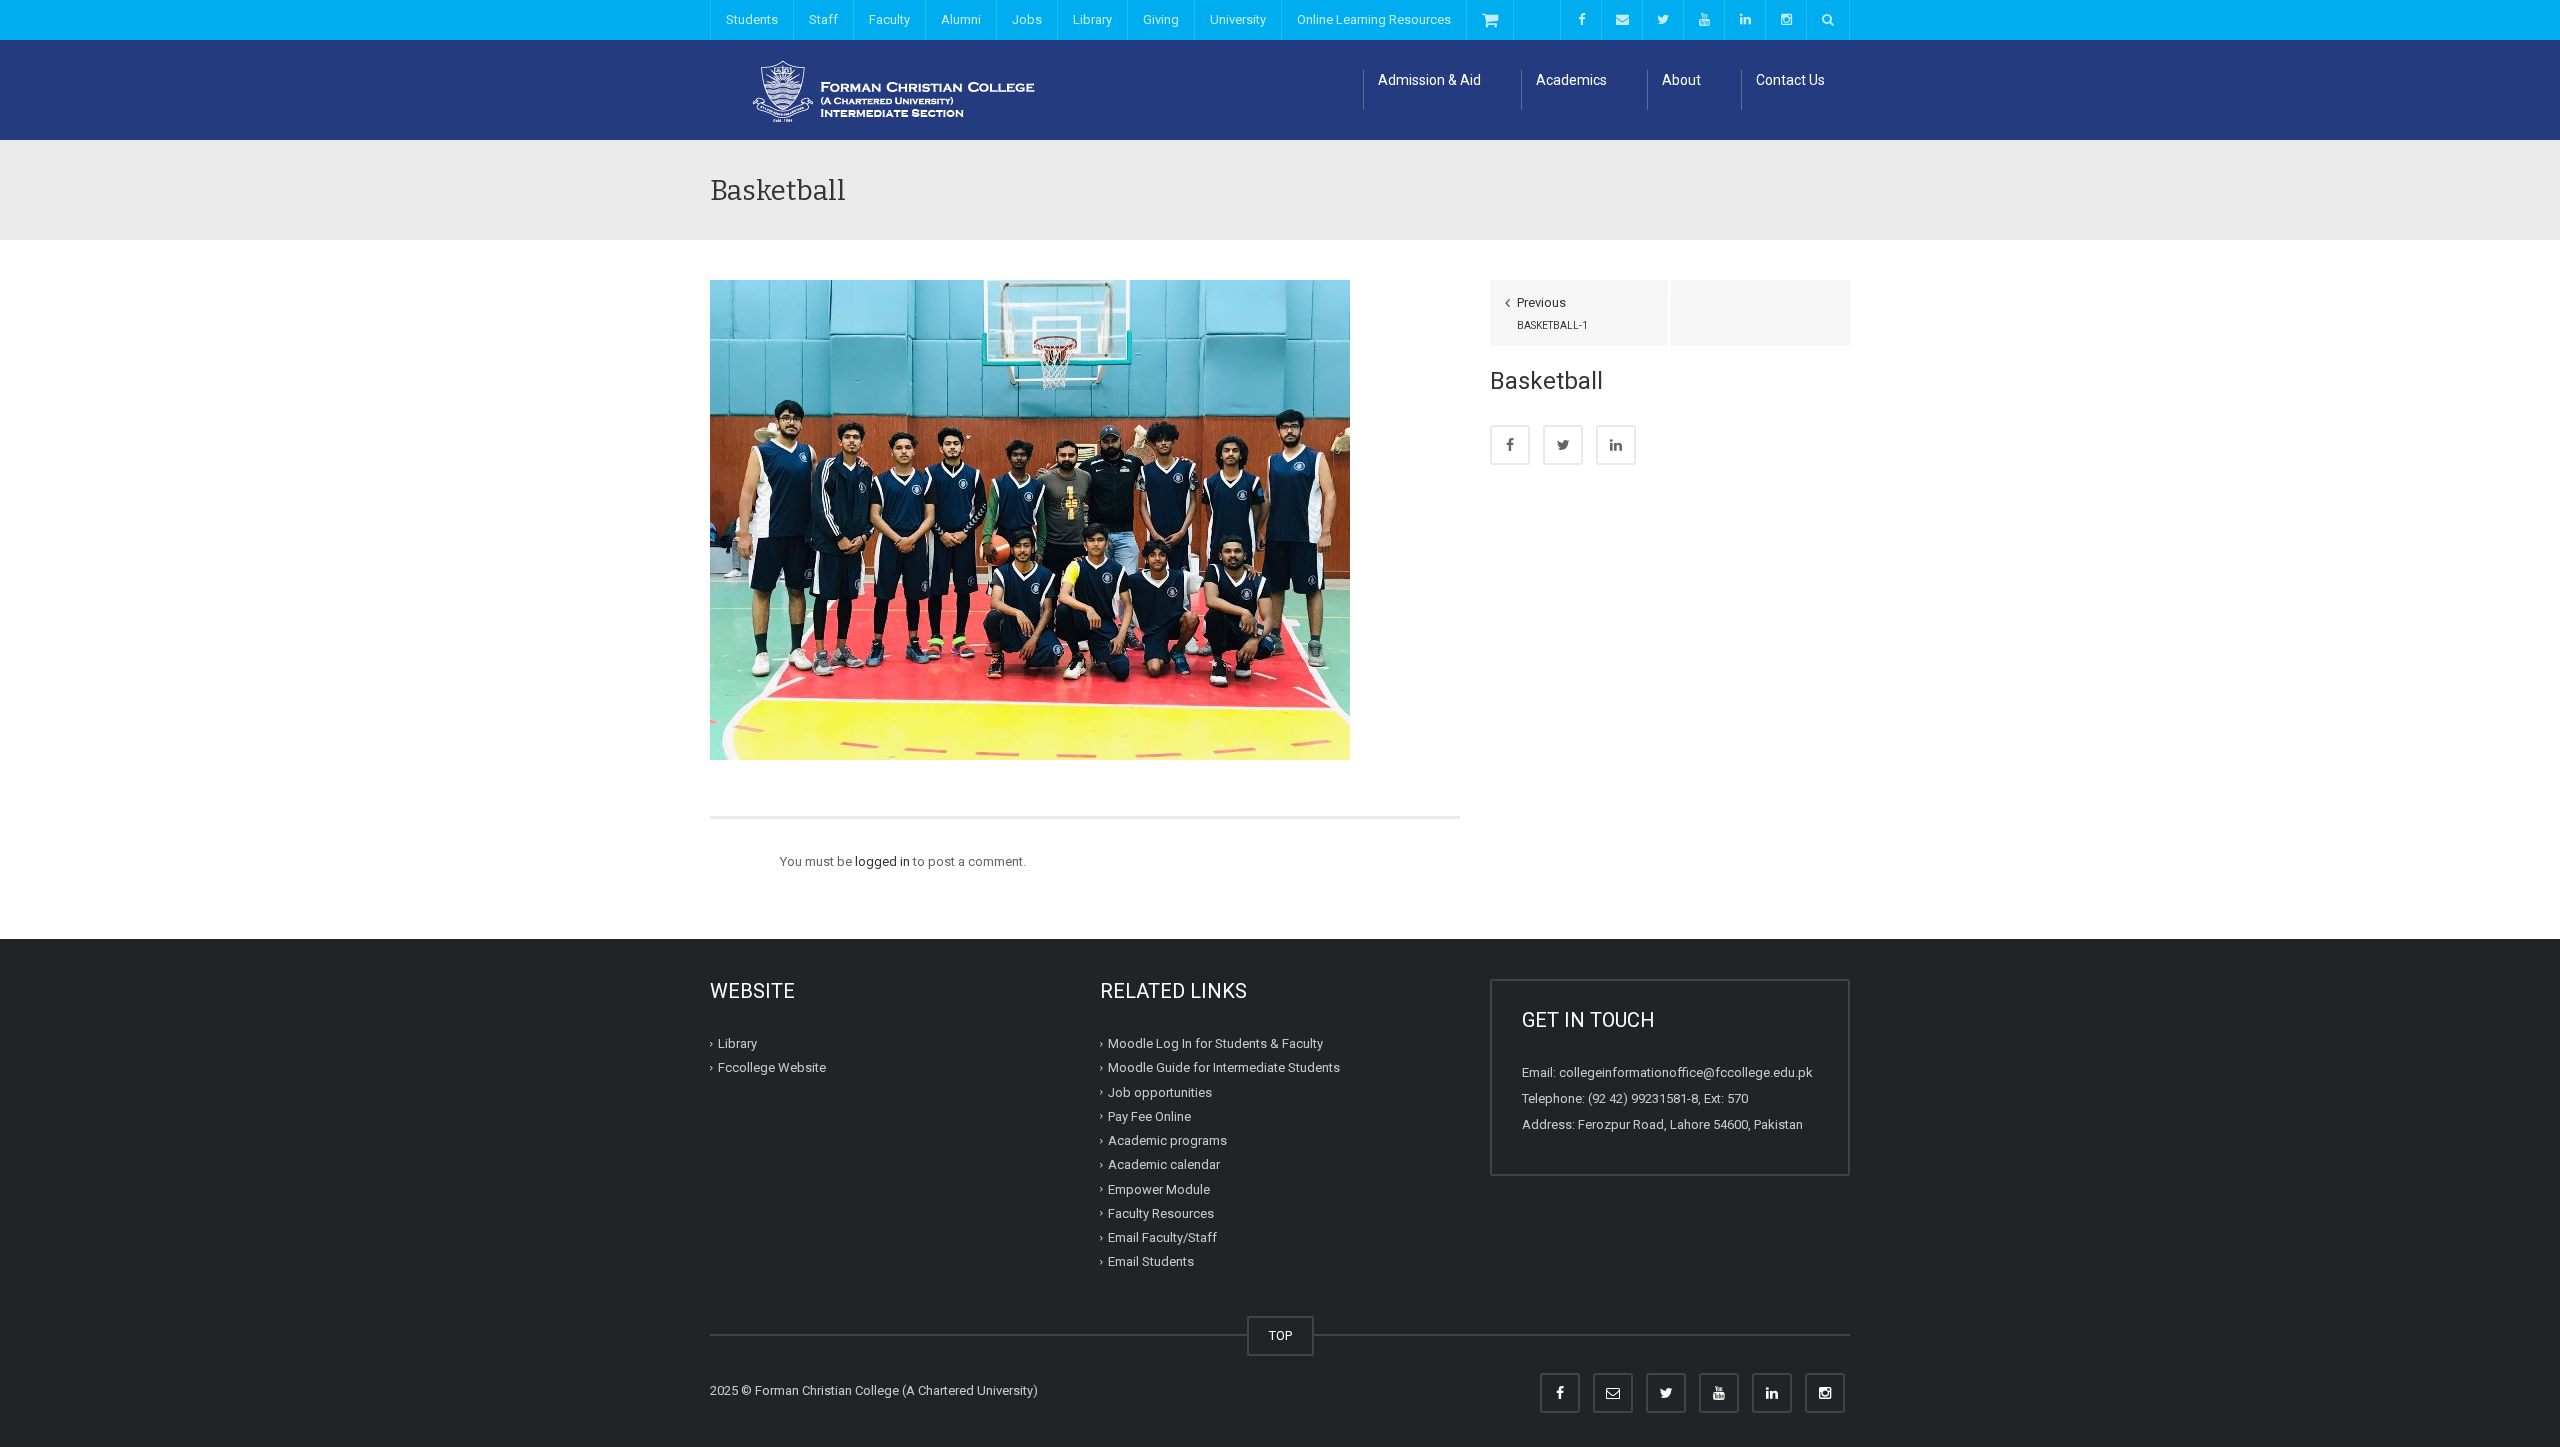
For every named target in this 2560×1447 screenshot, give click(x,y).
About (1681, 80)
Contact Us (1790, 80)
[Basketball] (1030, 518)
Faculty (889, 19)
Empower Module (1159, 1188)
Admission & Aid (1429, 80)
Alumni (961, 19)
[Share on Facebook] (1510, 445)
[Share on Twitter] (1563, 445)
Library (1092, 19)
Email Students (1151, 1261)
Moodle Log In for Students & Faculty (1215, 1043)
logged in (882, 861)
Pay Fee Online (1149, 1116)
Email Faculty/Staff (1162, 1237)
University (1238, 19)
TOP (1280, 1335)
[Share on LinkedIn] (1616, 445)
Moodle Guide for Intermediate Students (1224, 1067)
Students (752, 19)
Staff (823, 19)
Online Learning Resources (1374, 19)
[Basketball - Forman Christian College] (885, 89)
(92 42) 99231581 (1637, 1098)
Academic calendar (1164, 1164)
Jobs (1027, 19)
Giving (1161, 19)
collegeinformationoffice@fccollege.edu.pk (1686, 1072)
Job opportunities (1160, 1091)
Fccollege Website (772, 1067)
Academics (1571, 80)
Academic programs (1167, 1140)
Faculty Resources (1161, 1213)
